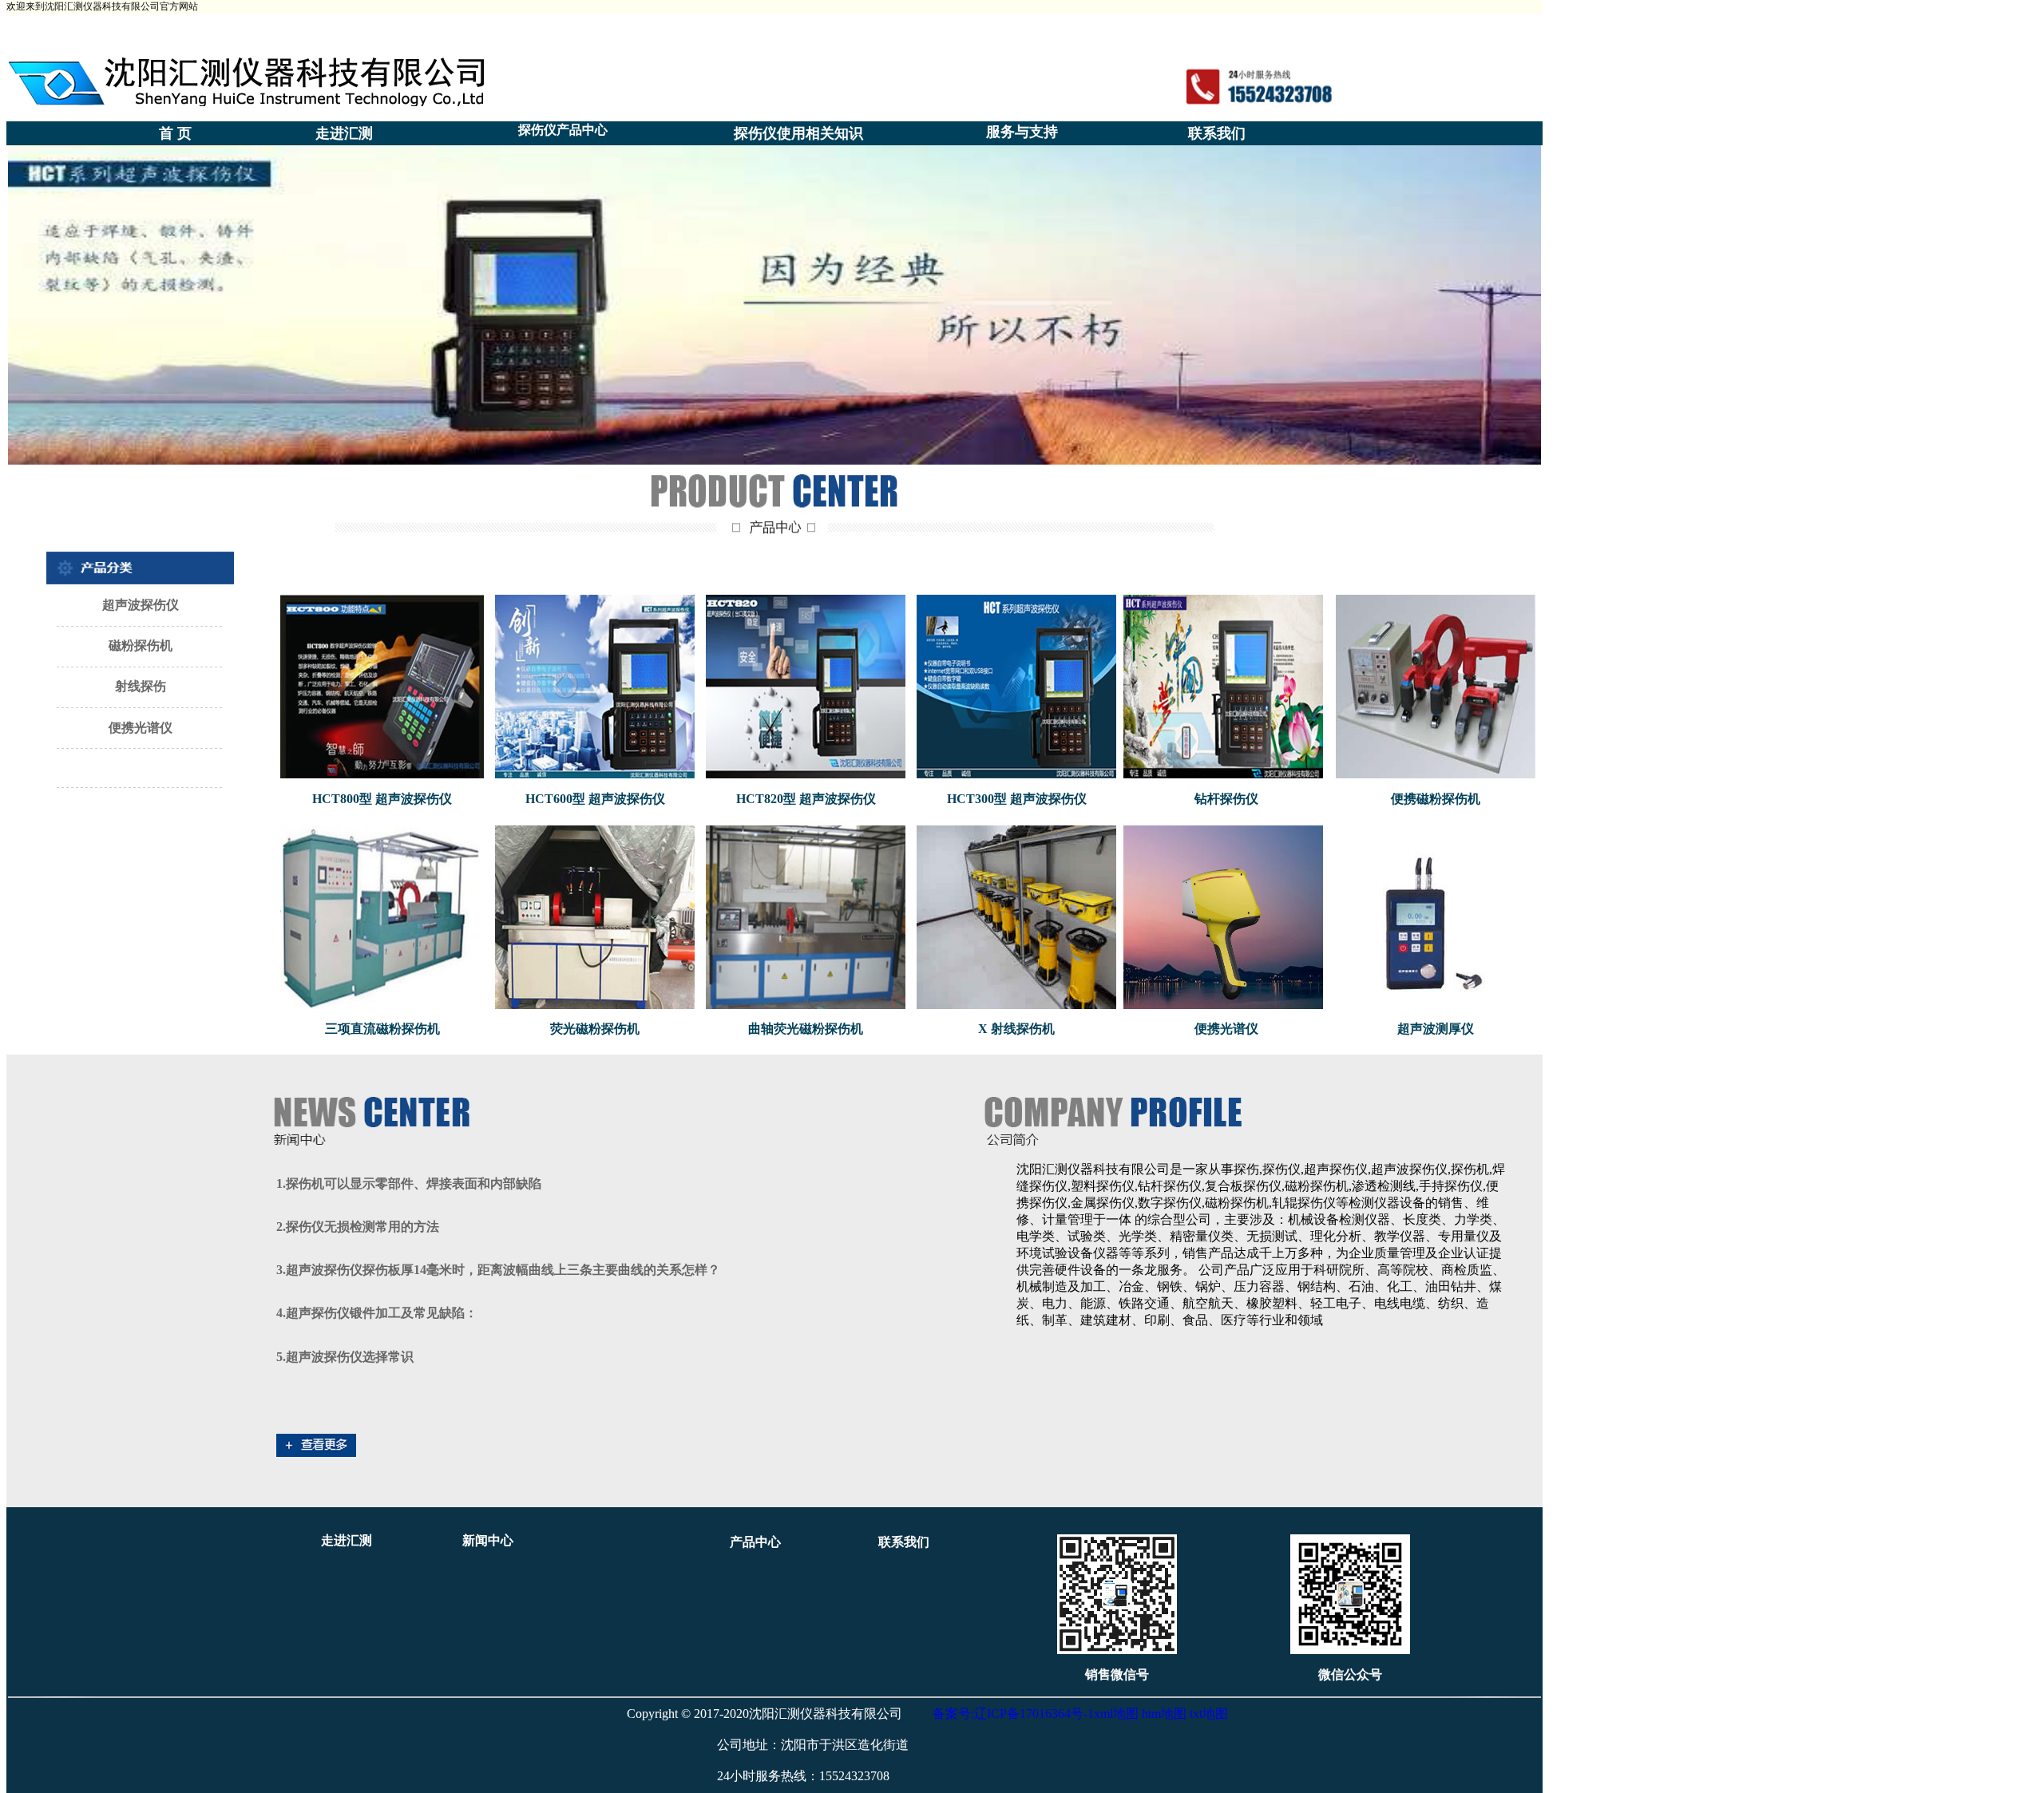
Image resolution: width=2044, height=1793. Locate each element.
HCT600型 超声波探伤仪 (595, 799)
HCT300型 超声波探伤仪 (1017, 799)
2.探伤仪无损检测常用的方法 (358, 1227)
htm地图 (1164, 1714)
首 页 (175, 133)
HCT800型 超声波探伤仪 (382, 799)
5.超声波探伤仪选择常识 (345, 1357)
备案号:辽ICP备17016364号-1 (1013, 1714)
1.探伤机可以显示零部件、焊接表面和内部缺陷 (409, 1183)
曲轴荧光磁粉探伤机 (806, 1029)
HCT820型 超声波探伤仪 (806, 799)
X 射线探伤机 (1016, 1029)
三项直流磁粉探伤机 (382, 1029)
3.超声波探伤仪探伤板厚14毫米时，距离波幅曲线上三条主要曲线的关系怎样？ (498, 1270)
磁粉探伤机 (141, 645)
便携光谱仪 (1226, 1029)
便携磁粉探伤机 (1436, 799)
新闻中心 (488, 1540)
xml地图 (1116, 1714)
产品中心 (755, 1542)
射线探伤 (141, 686)
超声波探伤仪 (141, 605)
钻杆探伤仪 (1226, 799)
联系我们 (1217, 133)
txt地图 (1209, 1714)
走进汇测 (344, 133)
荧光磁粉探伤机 (595, 1029)
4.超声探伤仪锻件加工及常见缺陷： (377, 1313)
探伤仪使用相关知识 (798, 133)
